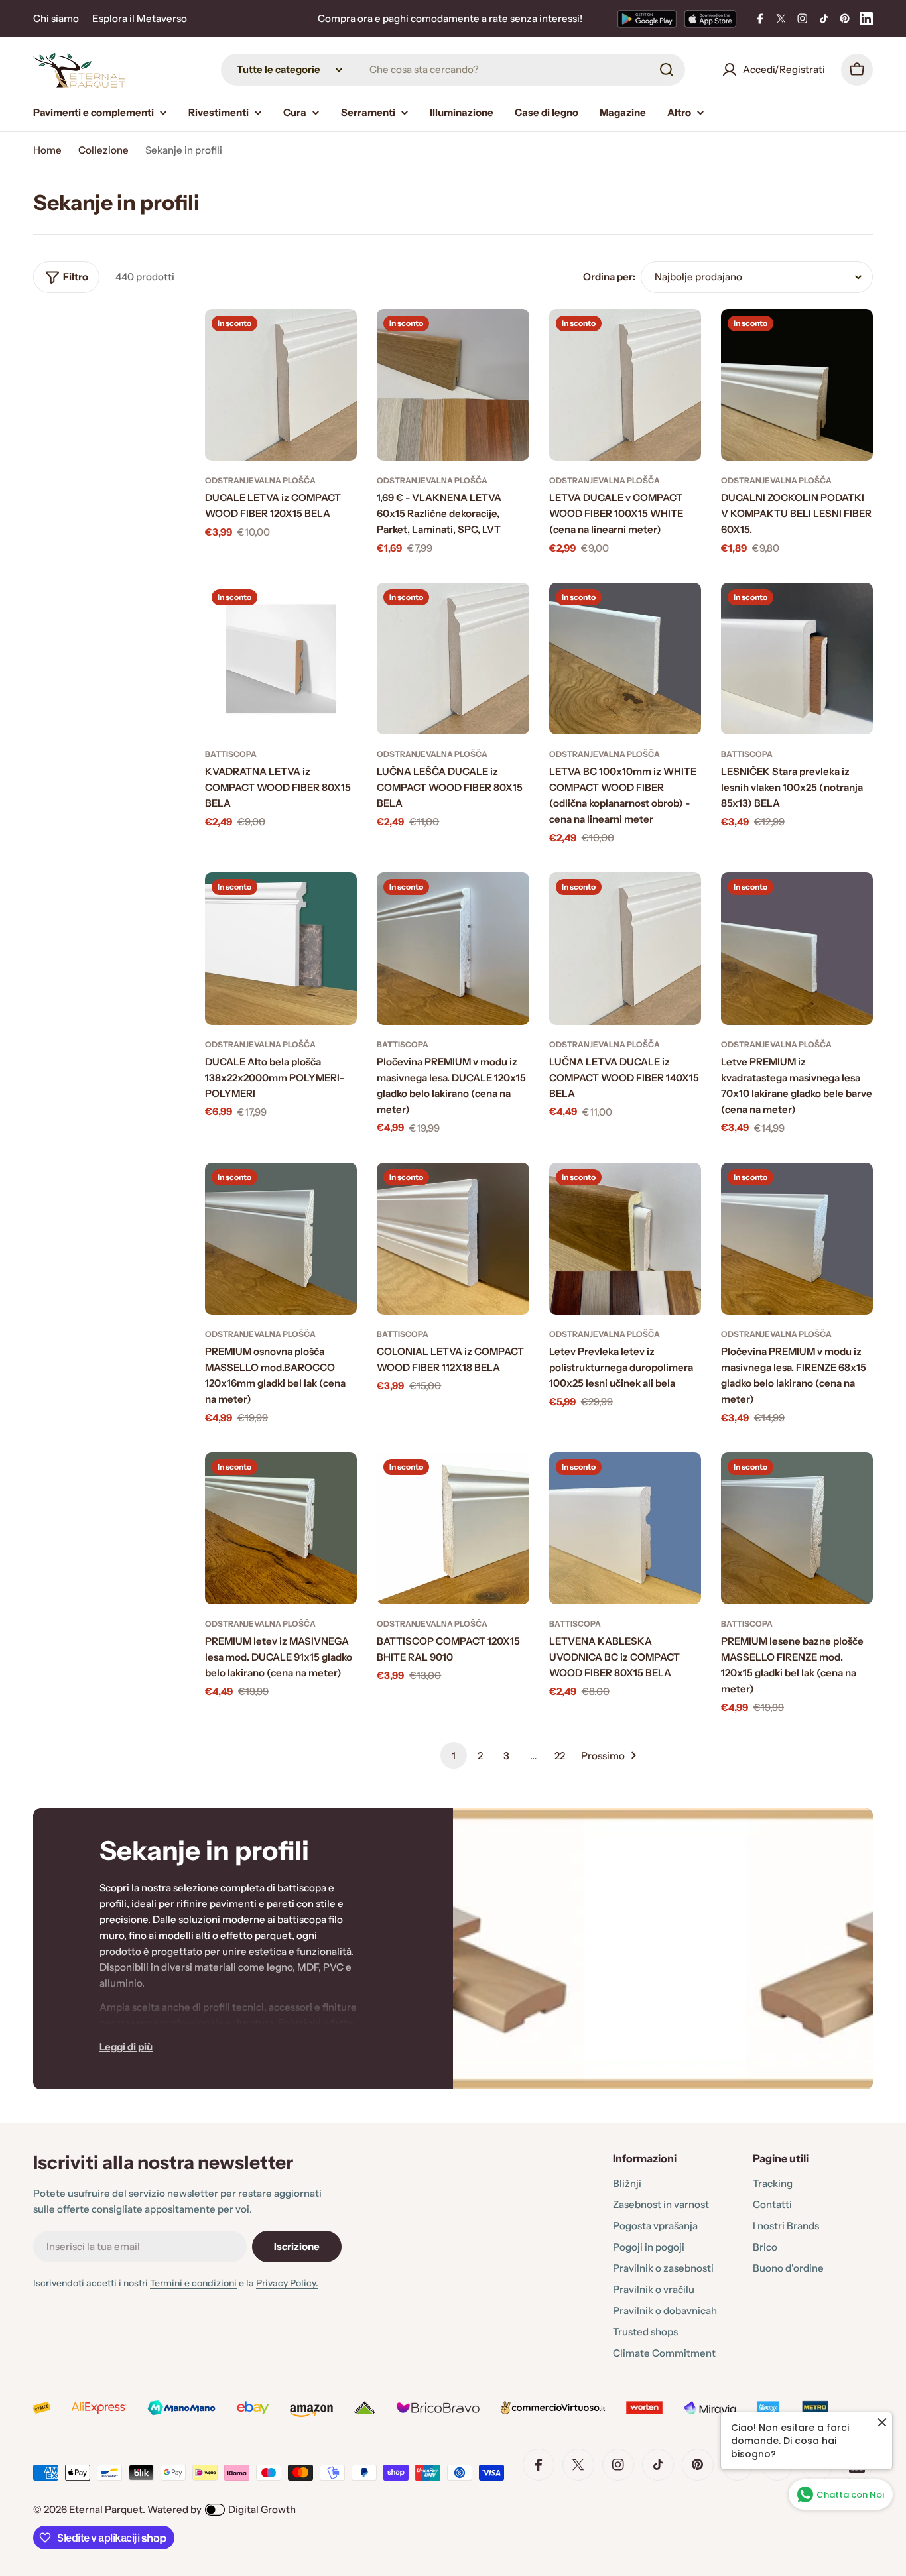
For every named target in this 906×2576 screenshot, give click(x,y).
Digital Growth (262, 2509)
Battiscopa (231, 754)
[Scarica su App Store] (710, 19)
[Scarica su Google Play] (647, 19)
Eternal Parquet (106, 2509)
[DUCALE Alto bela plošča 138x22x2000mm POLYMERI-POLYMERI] (281, 948)
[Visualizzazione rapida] (338, 338)
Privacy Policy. (287, 2283)
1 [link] (454, 1756)
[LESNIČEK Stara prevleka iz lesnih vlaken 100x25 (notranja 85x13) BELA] (797, 659)
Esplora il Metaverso (140, 18)
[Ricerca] (667, 70)
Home (47, 150)
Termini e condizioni (193, 2283)
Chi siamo (56, 18)
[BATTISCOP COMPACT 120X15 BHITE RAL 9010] (453, 1528)
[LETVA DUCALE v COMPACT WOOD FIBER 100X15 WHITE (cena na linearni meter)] (625, 385)
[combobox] (453, 70)
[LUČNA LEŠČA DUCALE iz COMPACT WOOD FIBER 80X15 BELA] (453, 659)
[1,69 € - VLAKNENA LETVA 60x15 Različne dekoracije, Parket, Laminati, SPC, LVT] (453, 385)
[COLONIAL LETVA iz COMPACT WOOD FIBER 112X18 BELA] (453, 1239)
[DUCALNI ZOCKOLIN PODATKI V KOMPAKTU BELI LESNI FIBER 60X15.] (797, 385)
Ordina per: (609, 277)
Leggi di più (126, 2047)
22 (560, 1756)
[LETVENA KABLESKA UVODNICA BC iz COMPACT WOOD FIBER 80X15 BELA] (625, 1528)
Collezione (103, 150)
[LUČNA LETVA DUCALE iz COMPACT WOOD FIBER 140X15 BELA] (625, 948)
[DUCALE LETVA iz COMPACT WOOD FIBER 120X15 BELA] (281, 385)
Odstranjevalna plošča (260, 480)
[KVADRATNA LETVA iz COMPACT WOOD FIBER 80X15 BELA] (281, 659)
